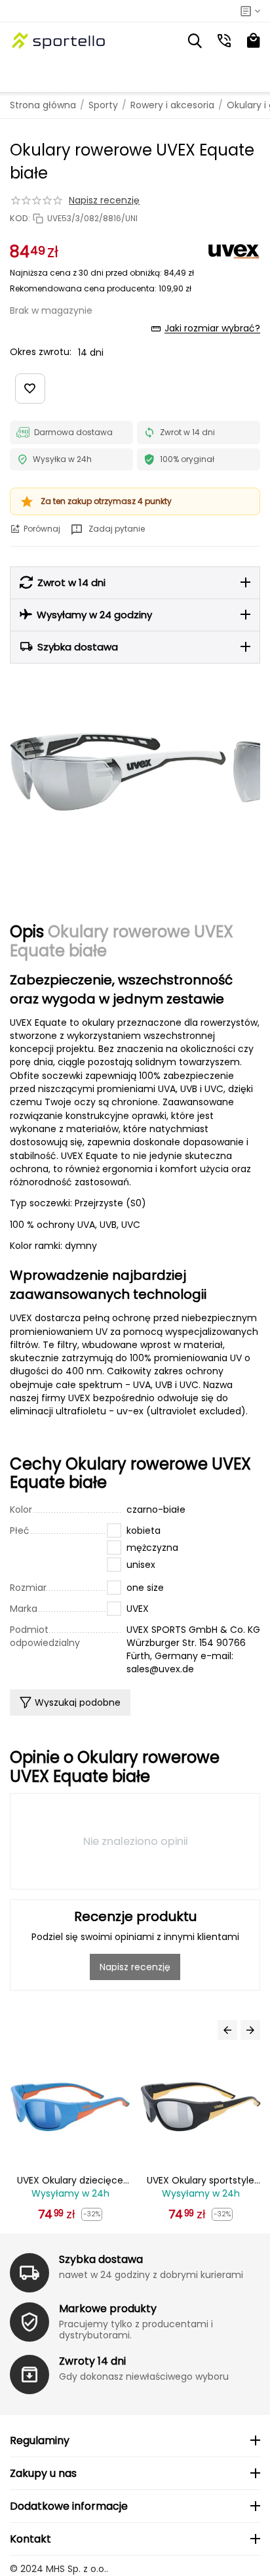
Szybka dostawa (101, 2259)
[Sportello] (59, 41)
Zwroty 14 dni (92, 2361)
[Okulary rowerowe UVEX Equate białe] (118, 772)
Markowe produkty (108, 2309)
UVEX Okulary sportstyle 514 (85, 2181)
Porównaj (42, 529)
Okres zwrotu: (41, 352)
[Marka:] (234, 251)
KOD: (20, 219)
